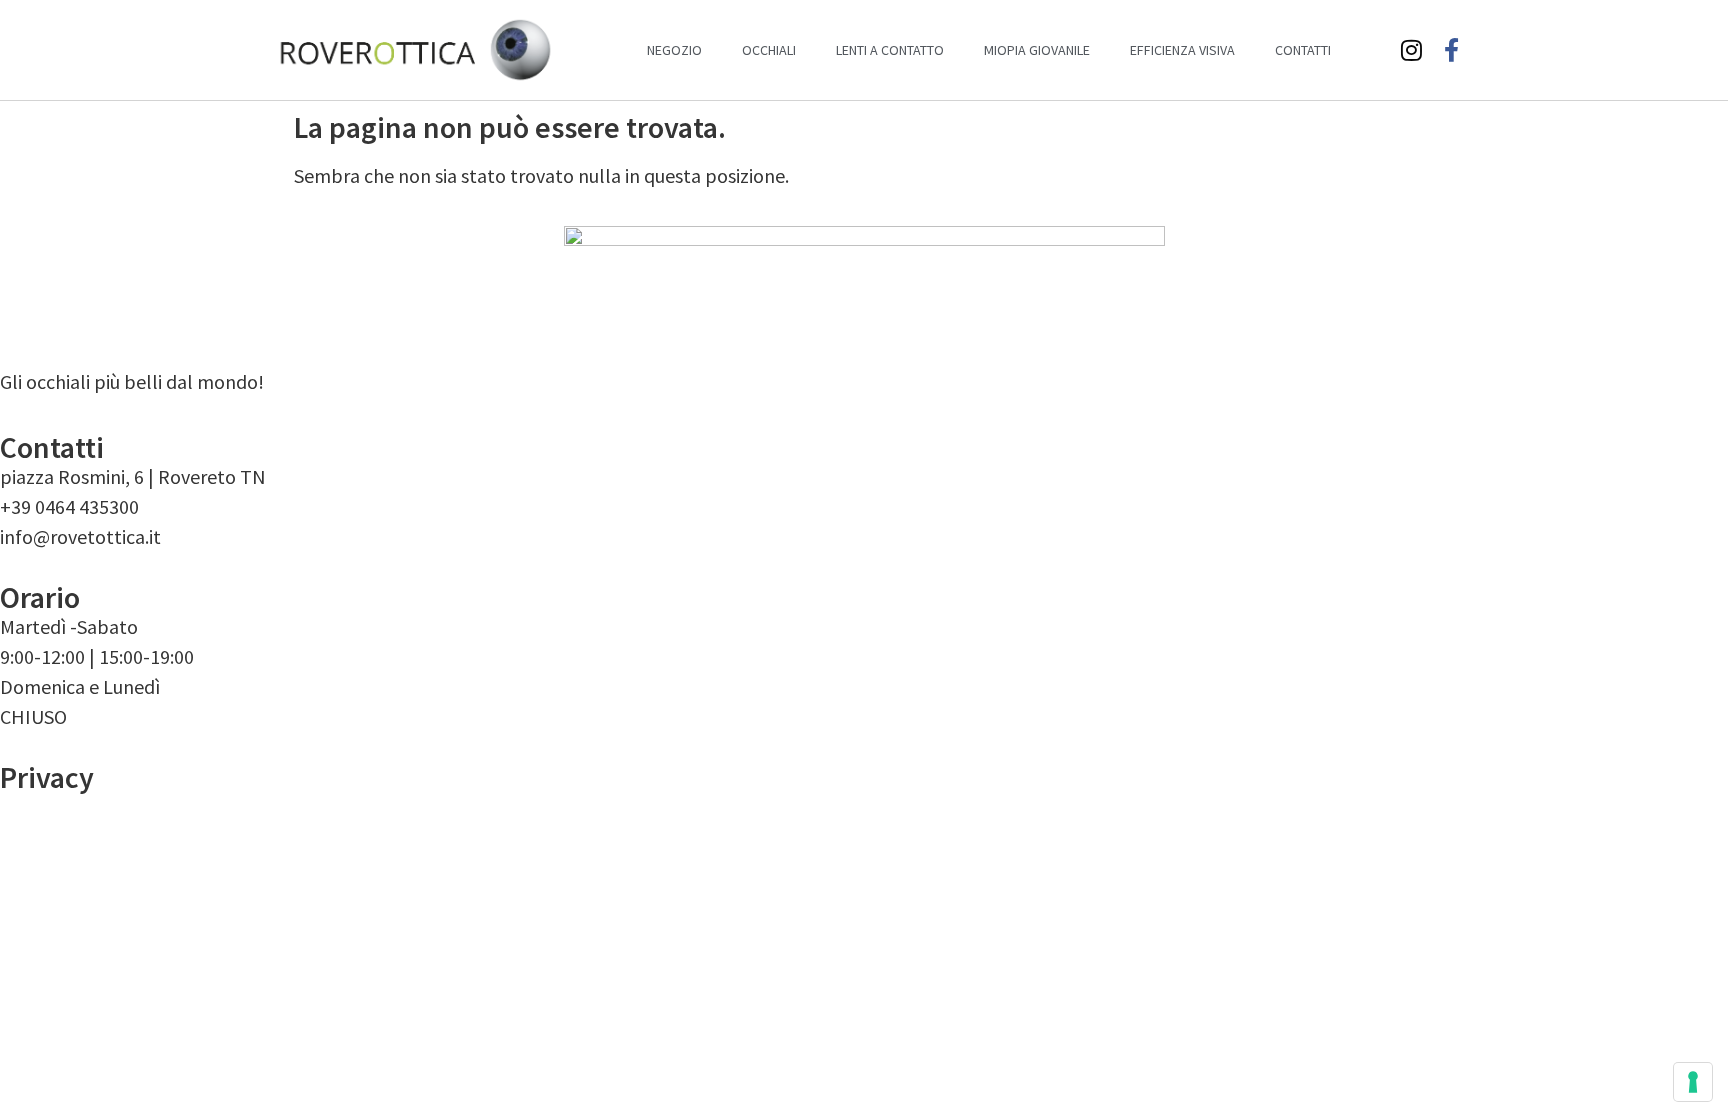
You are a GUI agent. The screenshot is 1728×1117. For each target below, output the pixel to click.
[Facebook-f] (1452, 50)
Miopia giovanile (1037, 50)
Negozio (674, 50)
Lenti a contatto (890, 50)
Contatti (1303, 50)
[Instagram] (1412, 50)
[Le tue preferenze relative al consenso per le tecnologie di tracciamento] (1693, 1082)
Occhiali (769, 50)
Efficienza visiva (1182, 50)
